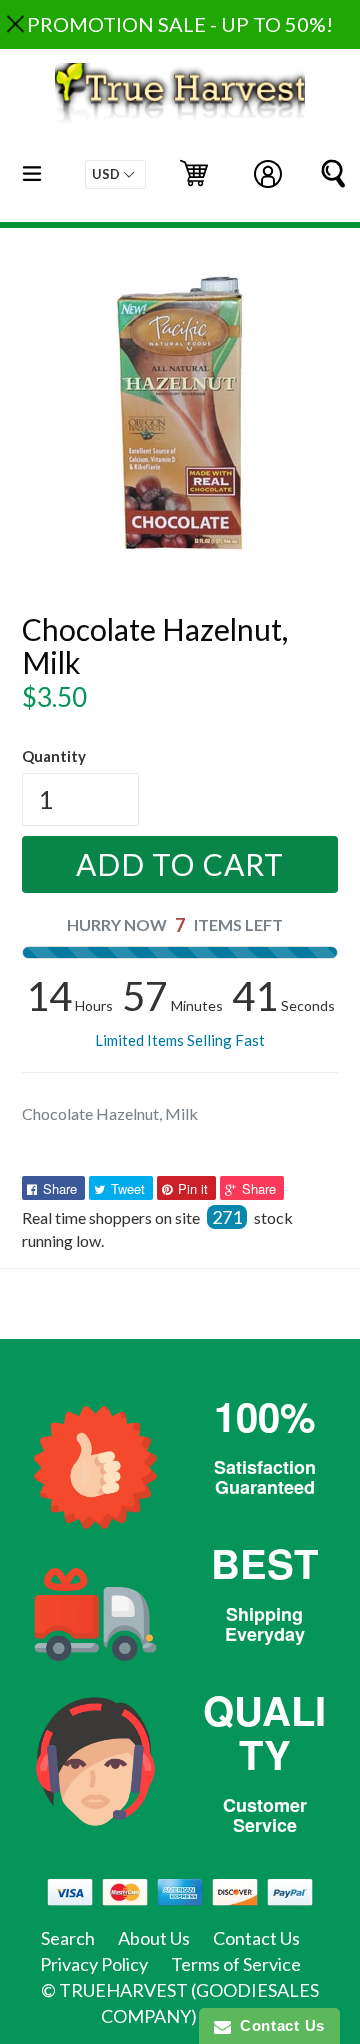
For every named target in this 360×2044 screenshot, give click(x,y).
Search (68, 1938)
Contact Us (256, 1938)
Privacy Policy (94, 1964)
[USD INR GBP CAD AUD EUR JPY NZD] (115, 174)
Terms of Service (236, 1964)
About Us (154, 1938)
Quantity (54, 756)
